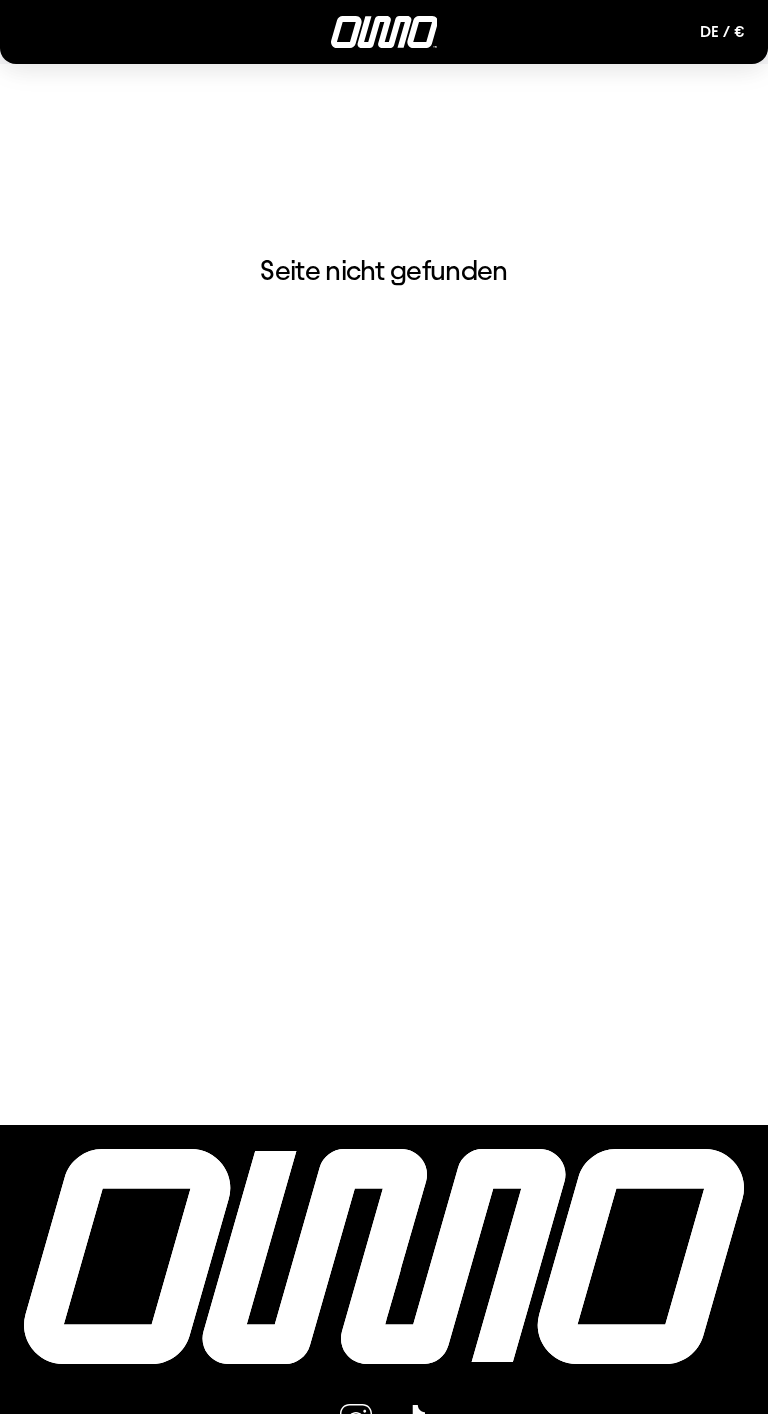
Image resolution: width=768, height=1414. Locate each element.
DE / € (722, 31)
